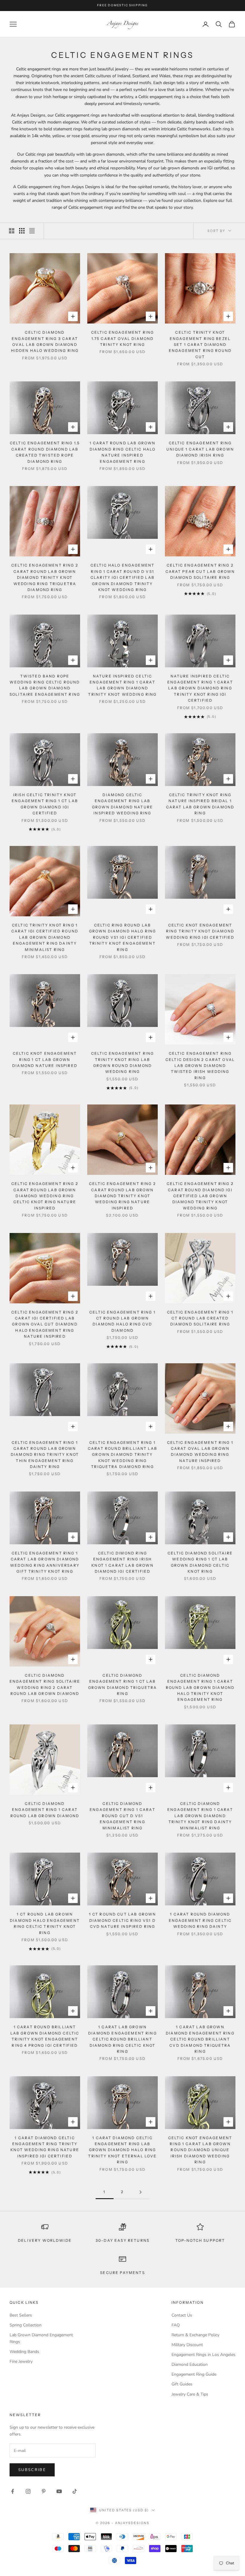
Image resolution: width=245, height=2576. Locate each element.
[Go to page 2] (140, 2192)
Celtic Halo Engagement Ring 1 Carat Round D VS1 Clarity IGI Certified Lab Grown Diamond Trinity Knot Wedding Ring (123, 577)
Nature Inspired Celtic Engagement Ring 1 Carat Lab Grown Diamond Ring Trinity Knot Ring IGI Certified (200, 688)
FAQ (176, 2325)
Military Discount (187, 2345)
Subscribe (32, 2470)
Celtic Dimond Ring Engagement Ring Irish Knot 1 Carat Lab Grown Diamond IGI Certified (122, 1562)
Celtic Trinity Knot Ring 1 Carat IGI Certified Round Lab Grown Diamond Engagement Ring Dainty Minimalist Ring (45, 937)
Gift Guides (182, 2384)
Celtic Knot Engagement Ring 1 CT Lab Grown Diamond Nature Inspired (45, 1059)
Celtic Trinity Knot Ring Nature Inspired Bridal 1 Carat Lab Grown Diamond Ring (200, 804)
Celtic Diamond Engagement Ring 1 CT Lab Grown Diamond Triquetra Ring (123, 1684)
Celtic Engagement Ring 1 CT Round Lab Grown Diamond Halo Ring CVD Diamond (122, 1321)
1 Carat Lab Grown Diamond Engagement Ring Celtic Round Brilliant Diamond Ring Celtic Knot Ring (122, 2039)
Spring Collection (26, 2325)
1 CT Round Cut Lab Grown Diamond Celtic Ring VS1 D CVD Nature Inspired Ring (123, 1920)
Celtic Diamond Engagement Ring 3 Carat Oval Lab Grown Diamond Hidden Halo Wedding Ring (45, 341)
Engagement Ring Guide (194, 2374)
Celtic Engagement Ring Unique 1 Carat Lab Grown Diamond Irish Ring (200, 449)
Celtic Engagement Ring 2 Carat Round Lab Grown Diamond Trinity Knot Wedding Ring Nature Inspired (122, 1196)
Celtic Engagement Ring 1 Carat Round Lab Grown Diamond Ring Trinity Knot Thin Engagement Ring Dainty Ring (45, 1455)
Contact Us (182, 2315)
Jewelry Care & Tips (190, 2394)
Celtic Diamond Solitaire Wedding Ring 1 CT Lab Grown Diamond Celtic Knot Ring (200, 1562)
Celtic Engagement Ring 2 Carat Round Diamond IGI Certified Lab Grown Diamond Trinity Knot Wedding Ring (200, 1196)
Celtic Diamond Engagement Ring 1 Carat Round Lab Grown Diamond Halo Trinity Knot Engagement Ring (200, 1688)
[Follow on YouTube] (59, 2491)
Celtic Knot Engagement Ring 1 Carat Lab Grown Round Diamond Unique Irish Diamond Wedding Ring (200, 2150)
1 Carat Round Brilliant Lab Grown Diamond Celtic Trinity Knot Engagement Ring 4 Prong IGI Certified (45, 2036)
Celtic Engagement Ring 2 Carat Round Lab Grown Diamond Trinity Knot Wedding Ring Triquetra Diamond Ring (45, 577)
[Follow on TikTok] (75, 2491)
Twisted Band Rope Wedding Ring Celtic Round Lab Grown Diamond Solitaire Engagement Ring (45, 685)
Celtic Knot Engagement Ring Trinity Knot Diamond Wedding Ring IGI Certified (200, 931)
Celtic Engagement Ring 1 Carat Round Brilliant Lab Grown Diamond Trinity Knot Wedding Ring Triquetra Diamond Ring (122, 1455)
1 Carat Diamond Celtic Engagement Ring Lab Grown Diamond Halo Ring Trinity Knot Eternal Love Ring (122, 2150)
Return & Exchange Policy (195, 2335)
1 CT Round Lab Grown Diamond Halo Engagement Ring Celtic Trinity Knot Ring (45, 1923)
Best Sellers (21, 2315)
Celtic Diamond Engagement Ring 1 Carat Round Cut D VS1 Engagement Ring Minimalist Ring (122, 1816)
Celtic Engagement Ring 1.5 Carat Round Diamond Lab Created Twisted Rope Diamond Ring (45, 452)
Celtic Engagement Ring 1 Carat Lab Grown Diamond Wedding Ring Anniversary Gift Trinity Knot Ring (45, 1562)
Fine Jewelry (21, 2361)
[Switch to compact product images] (32, 231)
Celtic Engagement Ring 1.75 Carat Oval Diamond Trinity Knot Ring (123, 338)
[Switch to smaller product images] (22, 231)
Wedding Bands (24, 2352)
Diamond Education (190, 2364)
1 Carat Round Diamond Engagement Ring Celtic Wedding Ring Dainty (200, 1920)
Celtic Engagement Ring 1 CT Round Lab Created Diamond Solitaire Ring (200, 1318)
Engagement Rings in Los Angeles (203, 2355)
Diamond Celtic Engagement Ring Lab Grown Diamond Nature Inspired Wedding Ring (122, 804)
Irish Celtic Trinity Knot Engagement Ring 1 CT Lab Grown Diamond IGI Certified (45, 804)
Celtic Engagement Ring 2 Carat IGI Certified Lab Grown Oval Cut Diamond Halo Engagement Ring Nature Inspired (45, 1324)
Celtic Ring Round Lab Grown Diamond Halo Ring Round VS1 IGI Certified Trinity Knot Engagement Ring (123, 937)
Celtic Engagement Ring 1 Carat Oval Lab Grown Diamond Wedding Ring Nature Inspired (200, 1452)
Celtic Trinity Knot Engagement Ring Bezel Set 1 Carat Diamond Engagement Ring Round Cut (200, 345)
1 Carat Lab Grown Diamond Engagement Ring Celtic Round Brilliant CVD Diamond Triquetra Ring (200, 2039)
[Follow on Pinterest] (44, 2491)
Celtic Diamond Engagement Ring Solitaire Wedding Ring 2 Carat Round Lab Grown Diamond (45, 1684)
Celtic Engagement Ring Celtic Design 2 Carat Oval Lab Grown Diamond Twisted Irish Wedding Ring (200, 1066)
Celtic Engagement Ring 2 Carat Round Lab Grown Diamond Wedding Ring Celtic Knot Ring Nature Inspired (45, 1196)
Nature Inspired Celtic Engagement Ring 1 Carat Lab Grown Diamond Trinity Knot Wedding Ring (122, 685)
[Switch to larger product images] (12, 231)
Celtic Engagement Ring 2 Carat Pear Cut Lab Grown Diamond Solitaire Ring (200, 571)
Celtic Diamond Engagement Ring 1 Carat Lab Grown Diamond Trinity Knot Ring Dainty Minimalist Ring (200, 1816)
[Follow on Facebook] (13, 2491)
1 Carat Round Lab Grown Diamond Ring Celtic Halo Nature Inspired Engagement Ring (123, 452)
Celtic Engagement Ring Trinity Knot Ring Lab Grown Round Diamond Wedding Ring (123, 1062)
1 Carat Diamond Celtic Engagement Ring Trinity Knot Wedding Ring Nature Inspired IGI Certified (45, 2147)
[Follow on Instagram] (28, 2491)
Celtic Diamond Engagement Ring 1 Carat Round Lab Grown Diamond (45, 1810)
